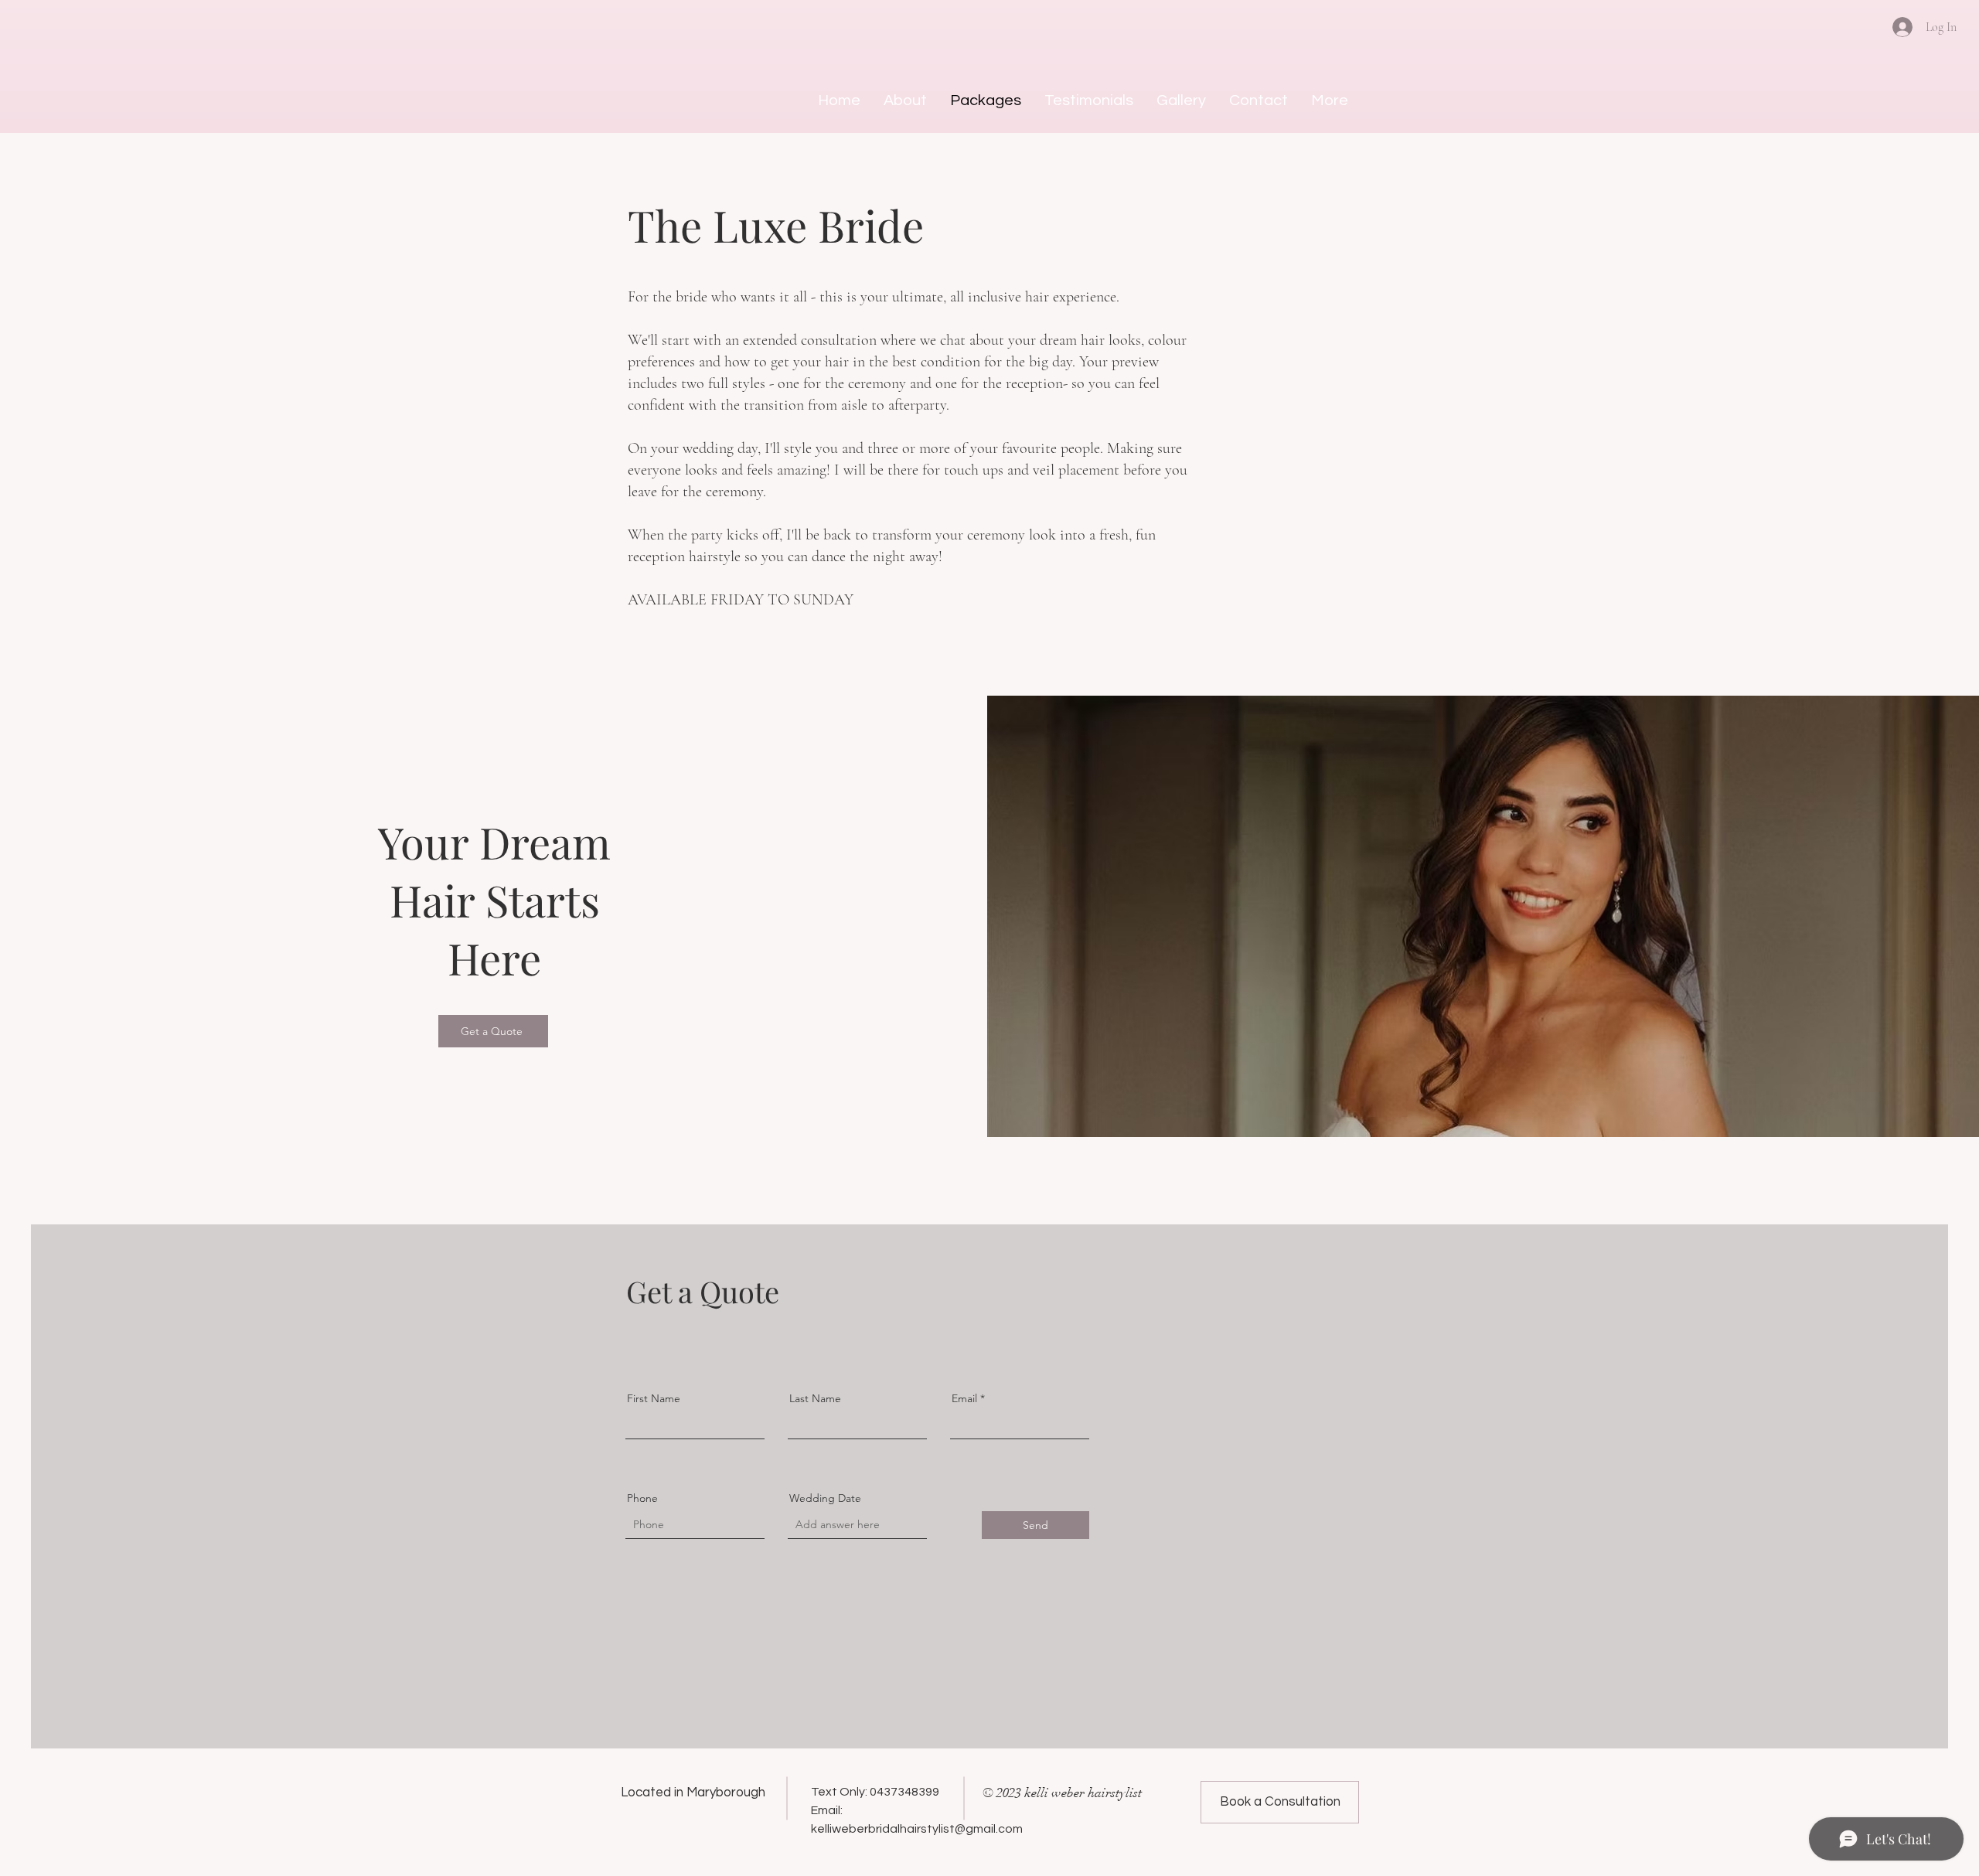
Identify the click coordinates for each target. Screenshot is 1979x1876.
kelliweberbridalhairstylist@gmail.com (917, 1829)
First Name (654, 1398)
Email (964, 1398)
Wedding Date (825, 1498)
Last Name (815, 1398)
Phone (642, 1498)
